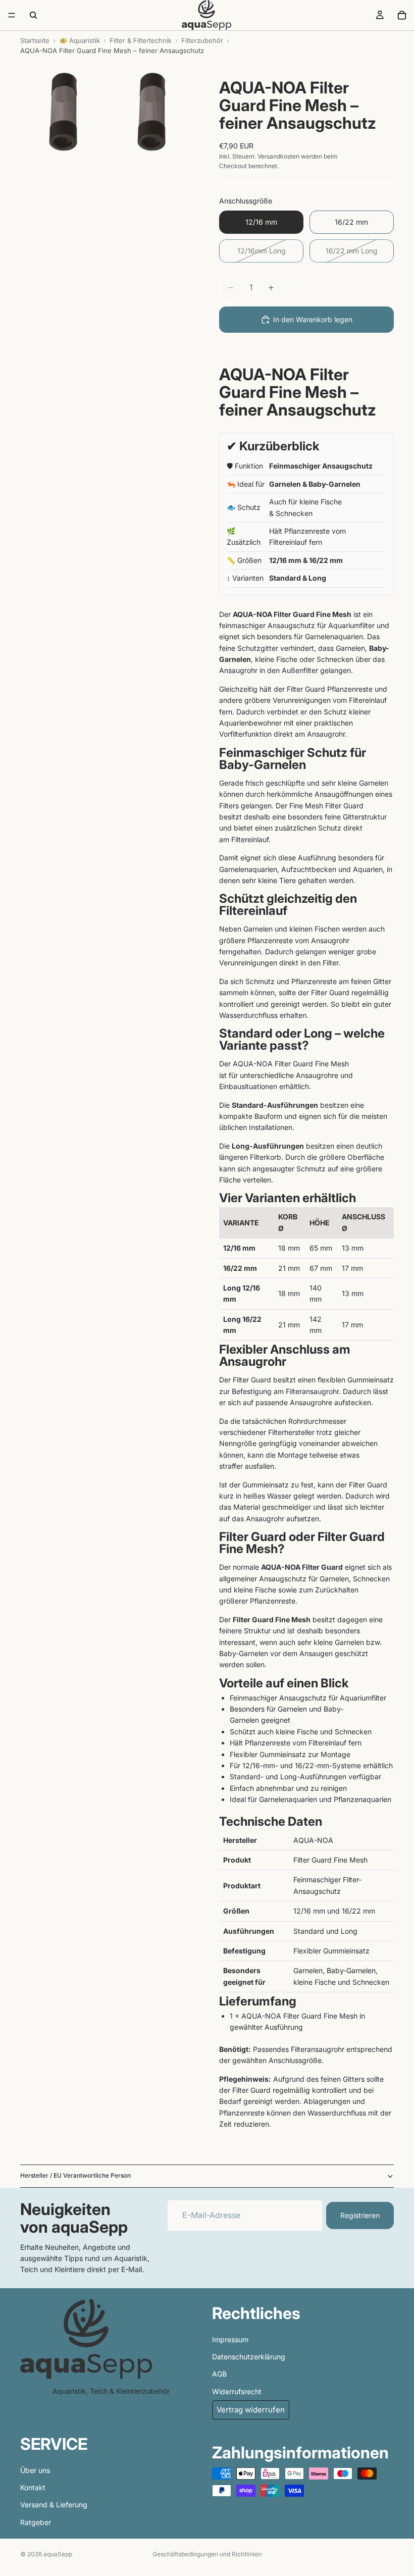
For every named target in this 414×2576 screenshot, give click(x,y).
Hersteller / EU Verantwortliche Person (75, 2175)
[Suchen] (33, 15)
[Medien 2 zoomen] (152, 111)
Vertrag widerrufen (251, 2410)
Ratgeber (36, 2522)
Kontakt (33, 2487)
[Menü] (12, 15)
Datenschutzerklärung (249, 2357)
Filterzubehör (202, 40)
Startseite (35, 40)
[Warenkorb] (402, 15)
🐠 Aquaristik (80, 40)
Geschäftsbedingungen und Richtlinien (207, 2554)
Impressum (230, 2339)
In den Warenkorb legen (313, 319)
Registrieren (360, 2215)
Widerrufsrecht (237, 2391)
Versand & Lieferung (54, 2505)
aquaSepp (58, 2554)
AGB (219, 2374)
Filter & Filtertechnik (141, 40)
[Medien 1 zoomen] (63, 111)
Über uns (35, 2470)
